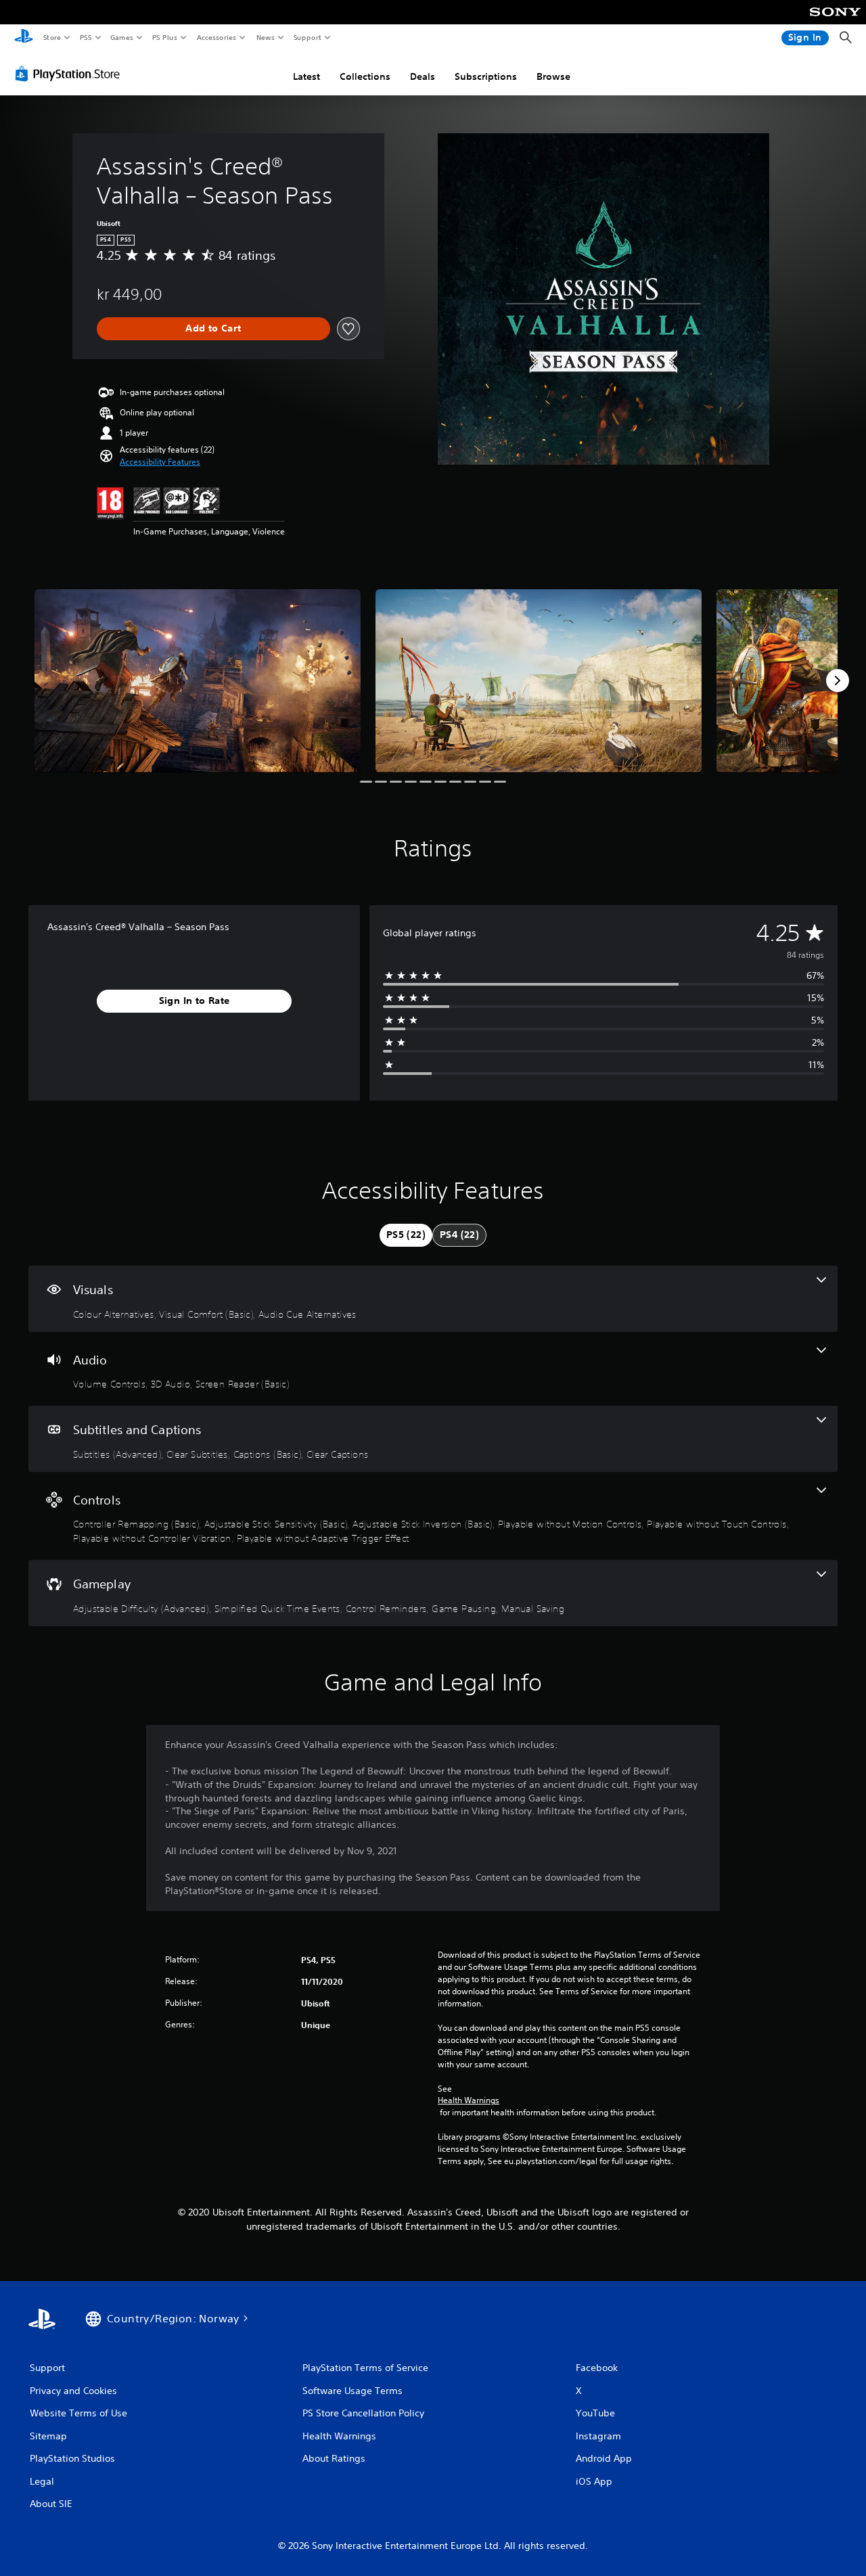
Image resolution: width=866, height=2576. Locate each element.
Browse (553, 76)
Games (121, 37)
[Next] (838, 681)
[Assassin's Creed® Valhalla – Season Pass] (198, 681)
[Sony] (835, 21)
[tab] (406, 1235)
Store (52, 37)
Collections (365, 76)
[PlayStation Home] (24, 38)
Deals (423, 76)
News (266, 37)
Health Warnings (469, 2100)
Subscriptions (486, 76)
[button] (160, 462)
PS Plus (164, 37)
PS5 (86, 37)
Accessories (216, 37)
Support (307, 37)
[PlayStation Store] (70, 74)
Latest (306, 76)
